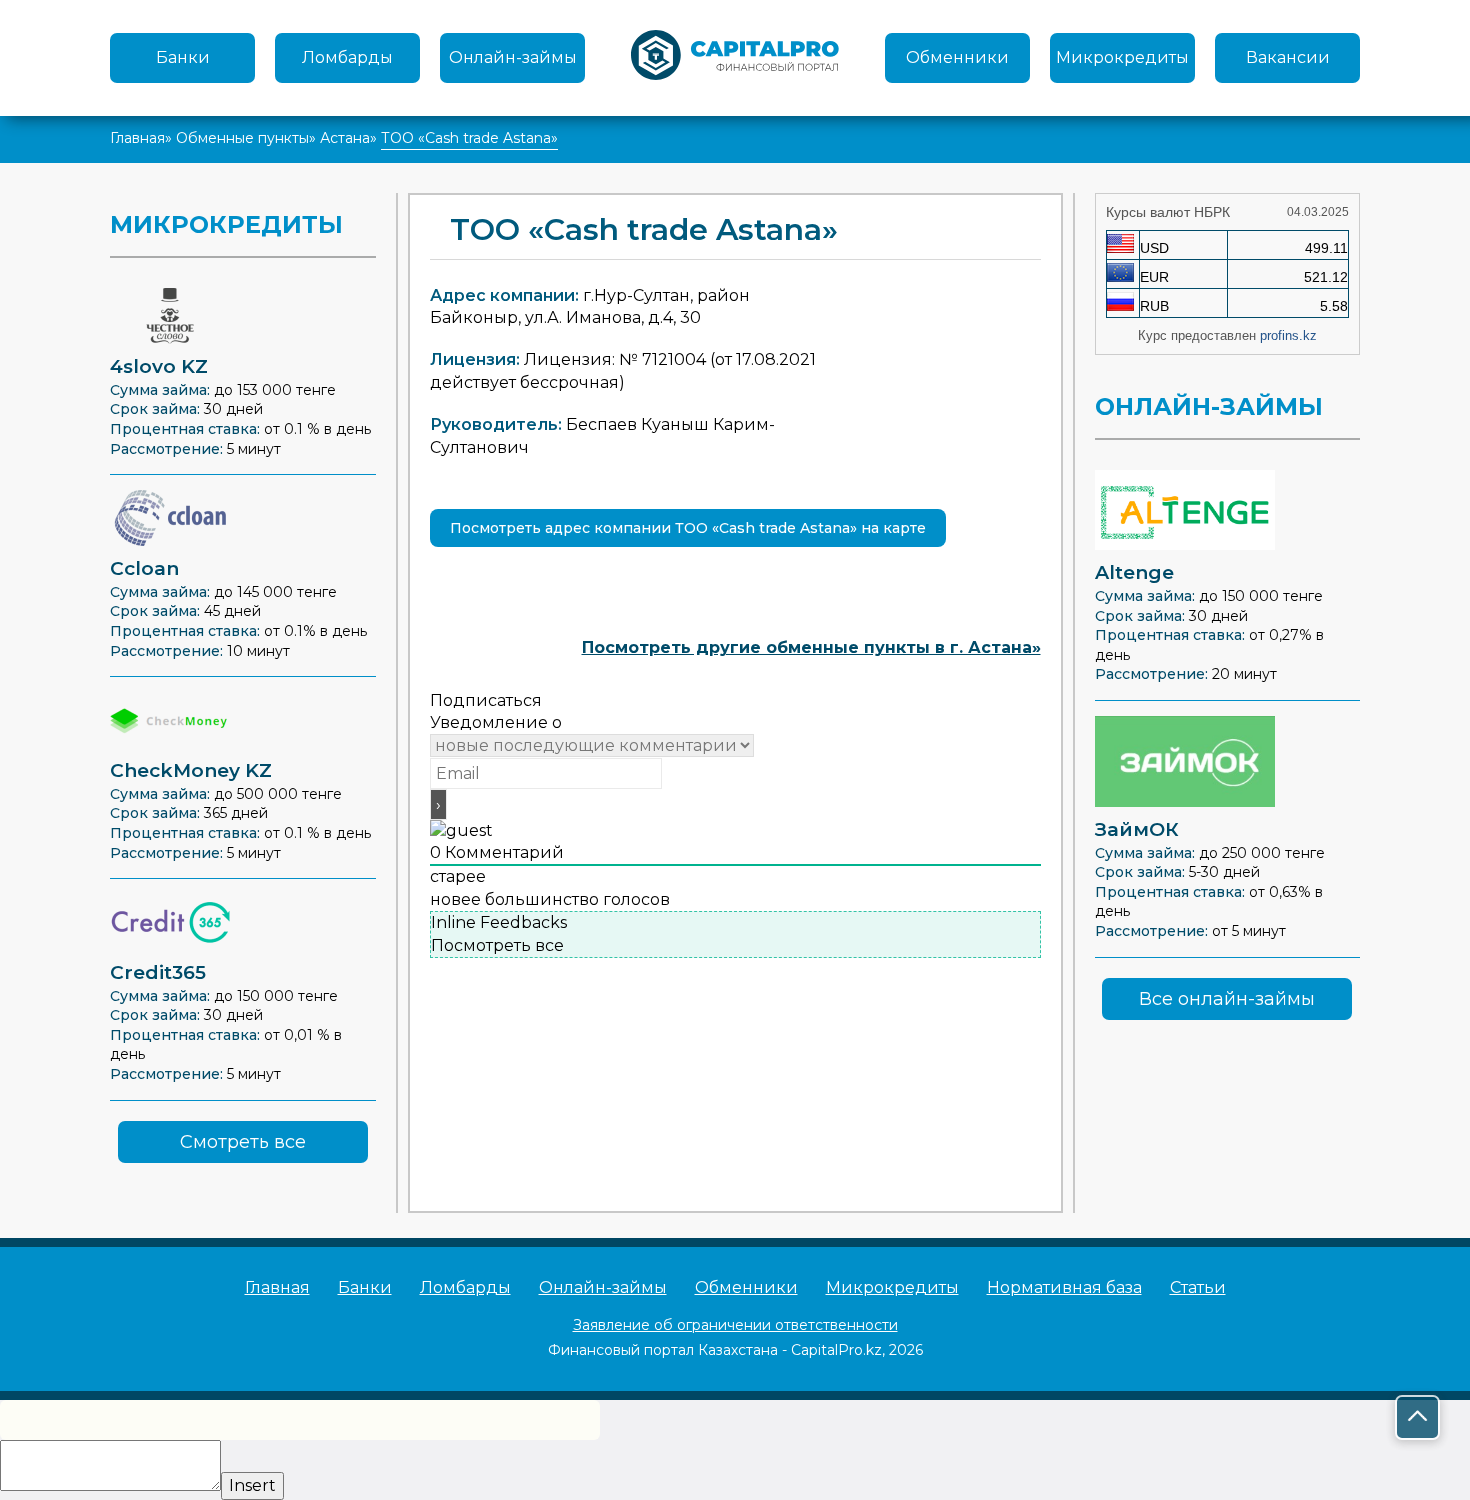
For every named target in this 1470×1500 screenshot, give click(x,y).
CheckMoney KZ (191, 770)
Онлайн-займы (513, 57)
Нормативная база (1064, 1287)
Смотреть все (243, 1142)
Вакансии (1288, 57)
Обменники (957, 57)
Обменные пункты (242, 138)
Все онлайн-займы (1227, 999)
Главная (137, 138)
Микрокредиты (1122, 57)
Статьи (1198, 1287)
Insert (252, 1485)
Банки (183, 57)
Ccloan (144, 568)
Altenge (1134, 572)
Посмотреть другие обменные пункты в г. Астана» (811, 647)
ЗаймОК (1137, 829)
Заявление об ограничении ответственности (735, 1325)
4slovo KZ (159, 366)
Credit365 (158, 972)
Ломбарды (347, 57)
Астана (345, 138)
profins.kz (1288, 335)
